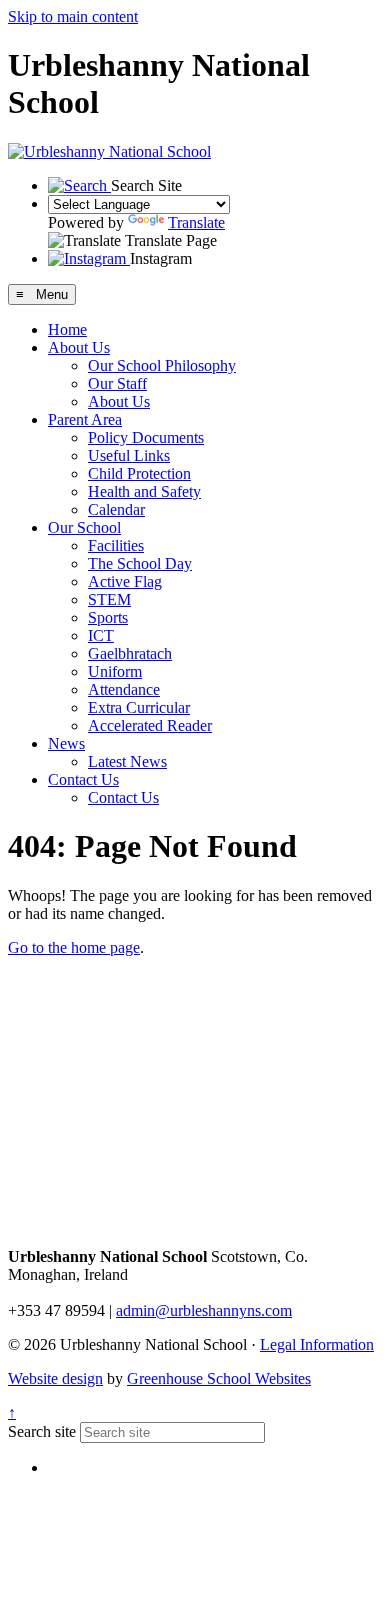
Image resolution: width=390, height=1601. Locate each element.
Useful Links (129, 455)
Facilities (116, 545)
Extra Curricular (139, 707)
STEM (109, 599)
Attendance (124, 689)
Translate (196, 222)
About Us (79, 347)
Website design (55, 1378)
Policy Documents (146, 437)
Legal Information (317, 1344)
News (66, 743)
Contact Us (83, 779)
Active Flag (125, 581)
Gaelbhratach (130, 653)
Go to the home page (74, 947)
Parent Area (85, 419)
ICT (101, 635)
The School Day (140, 563)
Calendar (116, 509)
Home (67, 329)
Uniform (115, 671)
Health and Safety (144, 491)
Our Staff (117, 383)
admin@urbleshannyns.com (204, 1310)
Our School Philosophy (162, 365)
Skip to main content (73, 16)
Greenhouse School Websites (219, 1378)
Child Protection (139, 473)
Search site (42, 1431)
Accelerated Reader (150, 725)
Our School (84, 527)
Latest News (127, 761)
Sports (108, 617)
